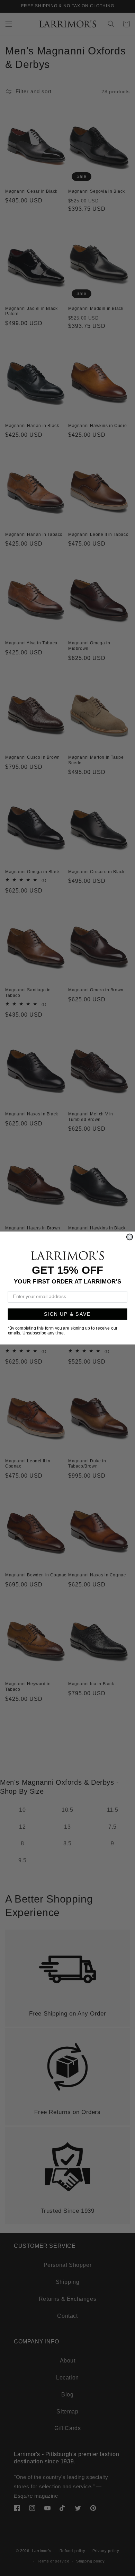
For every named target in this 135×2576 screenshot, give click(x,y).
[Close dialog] (130, 1237)
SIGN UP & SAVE (67, 1314)
